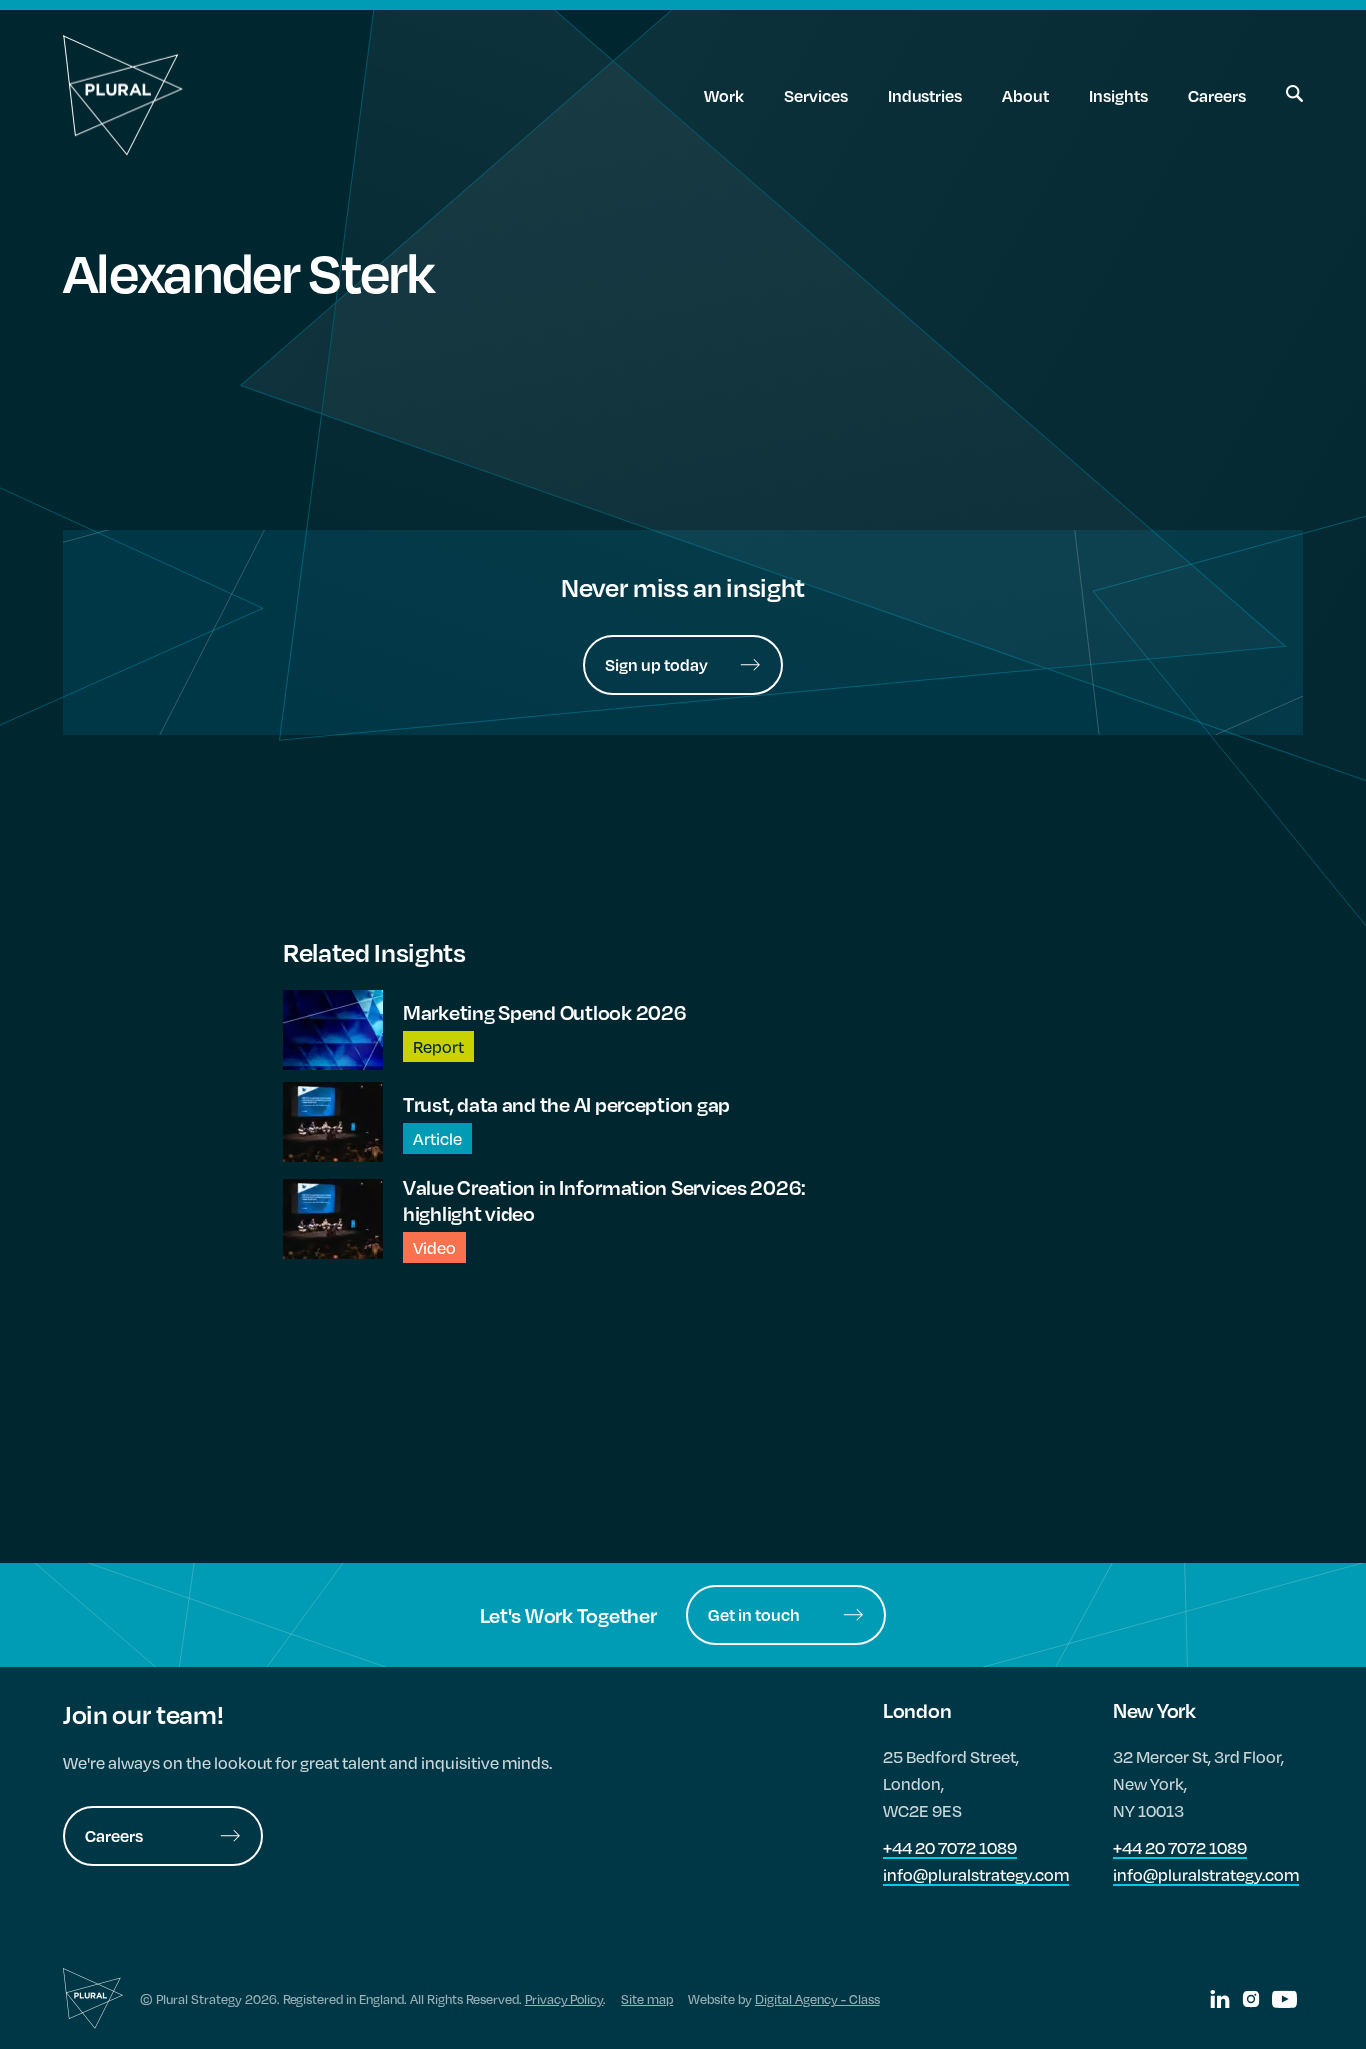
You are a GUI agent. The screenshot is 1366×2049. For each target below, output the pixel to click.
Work (724, 95)
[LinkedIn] (1220, 1999)
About (1025, 95)
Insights (1118, 95)
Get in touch (754, 1614)
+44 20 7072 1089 (950, 1847)
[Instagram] (1251, 1999)
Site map (647, 1999)
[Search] (1294, 95)
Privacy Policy (564, 1999)
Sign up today (656, 664)
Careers (1217, 95)
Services (816, 95)
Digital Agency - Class (817, 1999)
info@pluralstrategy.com (976, 1874)
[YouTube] (1284, 1999)
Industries (925, 95)
